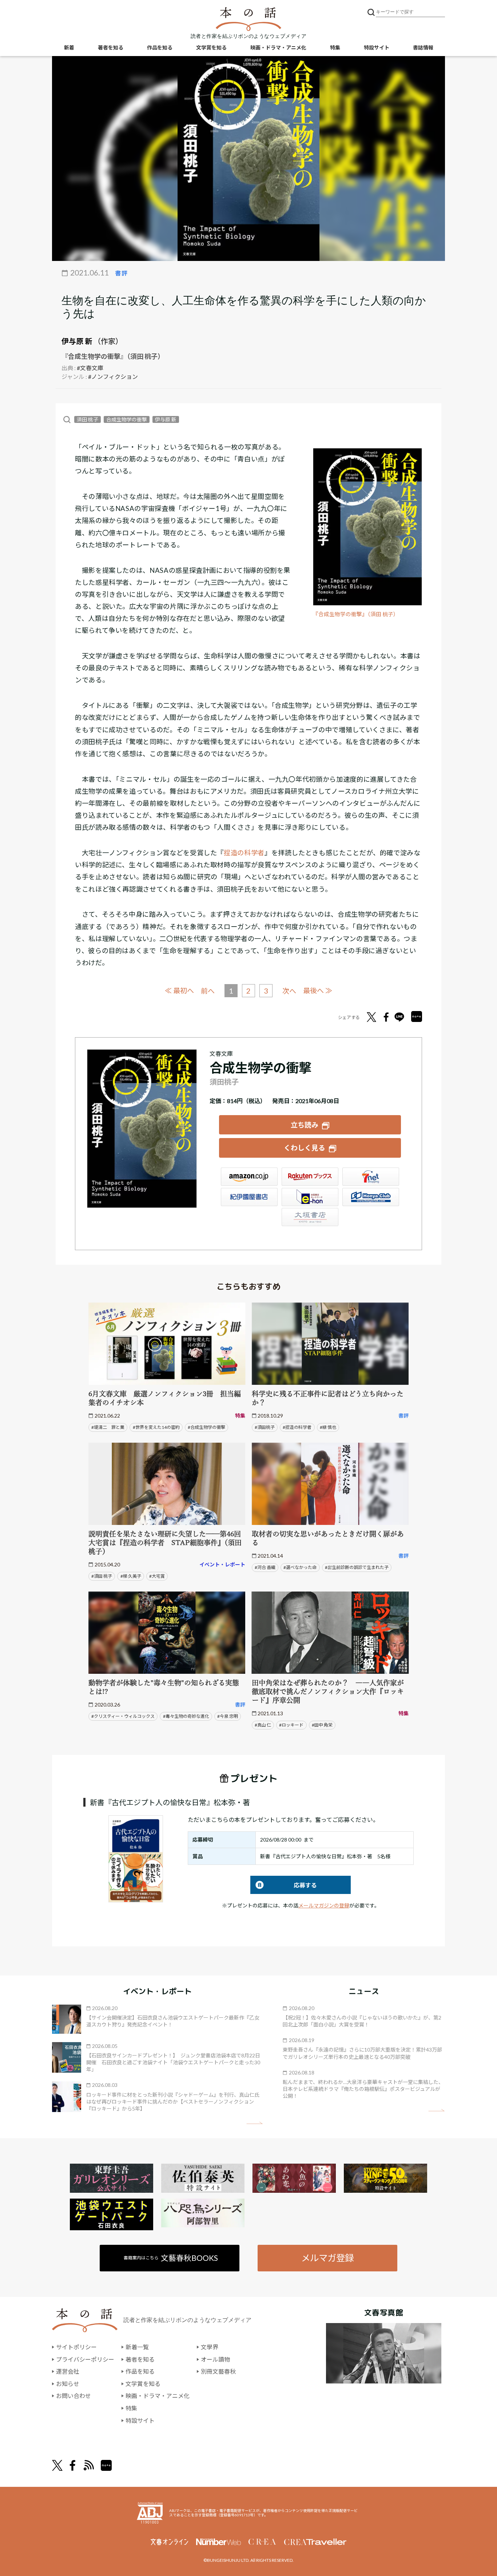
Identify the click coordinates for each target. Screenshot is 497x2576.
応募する (284, 1885)
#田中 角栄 (322, 1725)
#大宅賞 (157, 1576)
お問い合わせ (73, 2396)
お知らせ (68, 2384)
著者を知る (111, 47)
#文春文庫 (90, 368)
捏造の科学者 (244, 853)
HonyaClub (371, 1197)
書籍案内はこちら (171, 2258)
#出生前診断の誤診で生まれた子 (357, 1567)
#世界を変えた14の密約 (156, 1427)
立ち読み (305, 1125)
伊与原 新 (77, 341)
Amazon (249, 1177)
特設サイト (377, 47)
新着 (69, 47)
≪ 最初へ (179, 990)
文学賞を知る (211, 47)
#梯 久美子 (131, 1576)
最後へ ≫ (318, 990)
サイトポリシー (76, 2347)
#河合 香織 (265, 1567)
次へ (289, 991)
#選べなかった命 (300, 1567)
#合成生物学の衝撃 (206, 1427)
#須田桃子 (265, 1427)
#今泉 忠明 (228, 1716)
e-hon (310, 1197)
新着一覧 (137, 2347)
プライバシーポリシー (85, 2359)
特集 (335, 47)
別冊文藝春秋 (218, 2371)
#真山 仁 (263, 1725)
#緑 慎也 (328, 1427)
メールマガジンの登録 (324, 1905)
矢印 (255, 2123)
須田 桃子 (88, 419)
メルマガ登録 (327, 2258)
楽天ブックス (310, 1177)
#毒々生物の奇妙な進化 (186, 1716)
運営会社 (68, 2371)
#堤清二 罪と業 (108, 1427)
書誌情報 (423, 47)
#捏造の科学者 (297, 1427)
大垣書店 (310, 1217)
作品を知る (160, 47)
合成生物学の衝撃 (127, 419)
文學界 (210, 2347)
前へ (208, 991)
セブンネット (371, 1177)
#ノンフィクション (113, 377)
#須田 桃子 (102, 1576)
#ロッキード (291, 1725)
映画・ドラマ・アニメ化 (278, 47)
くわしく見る (305, 1148)
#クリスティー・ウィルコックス (123, 1716)
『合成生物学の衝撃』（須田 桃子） (356, 614)
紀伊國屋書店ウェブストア (249, 1197)
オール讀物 (215, 2359)
